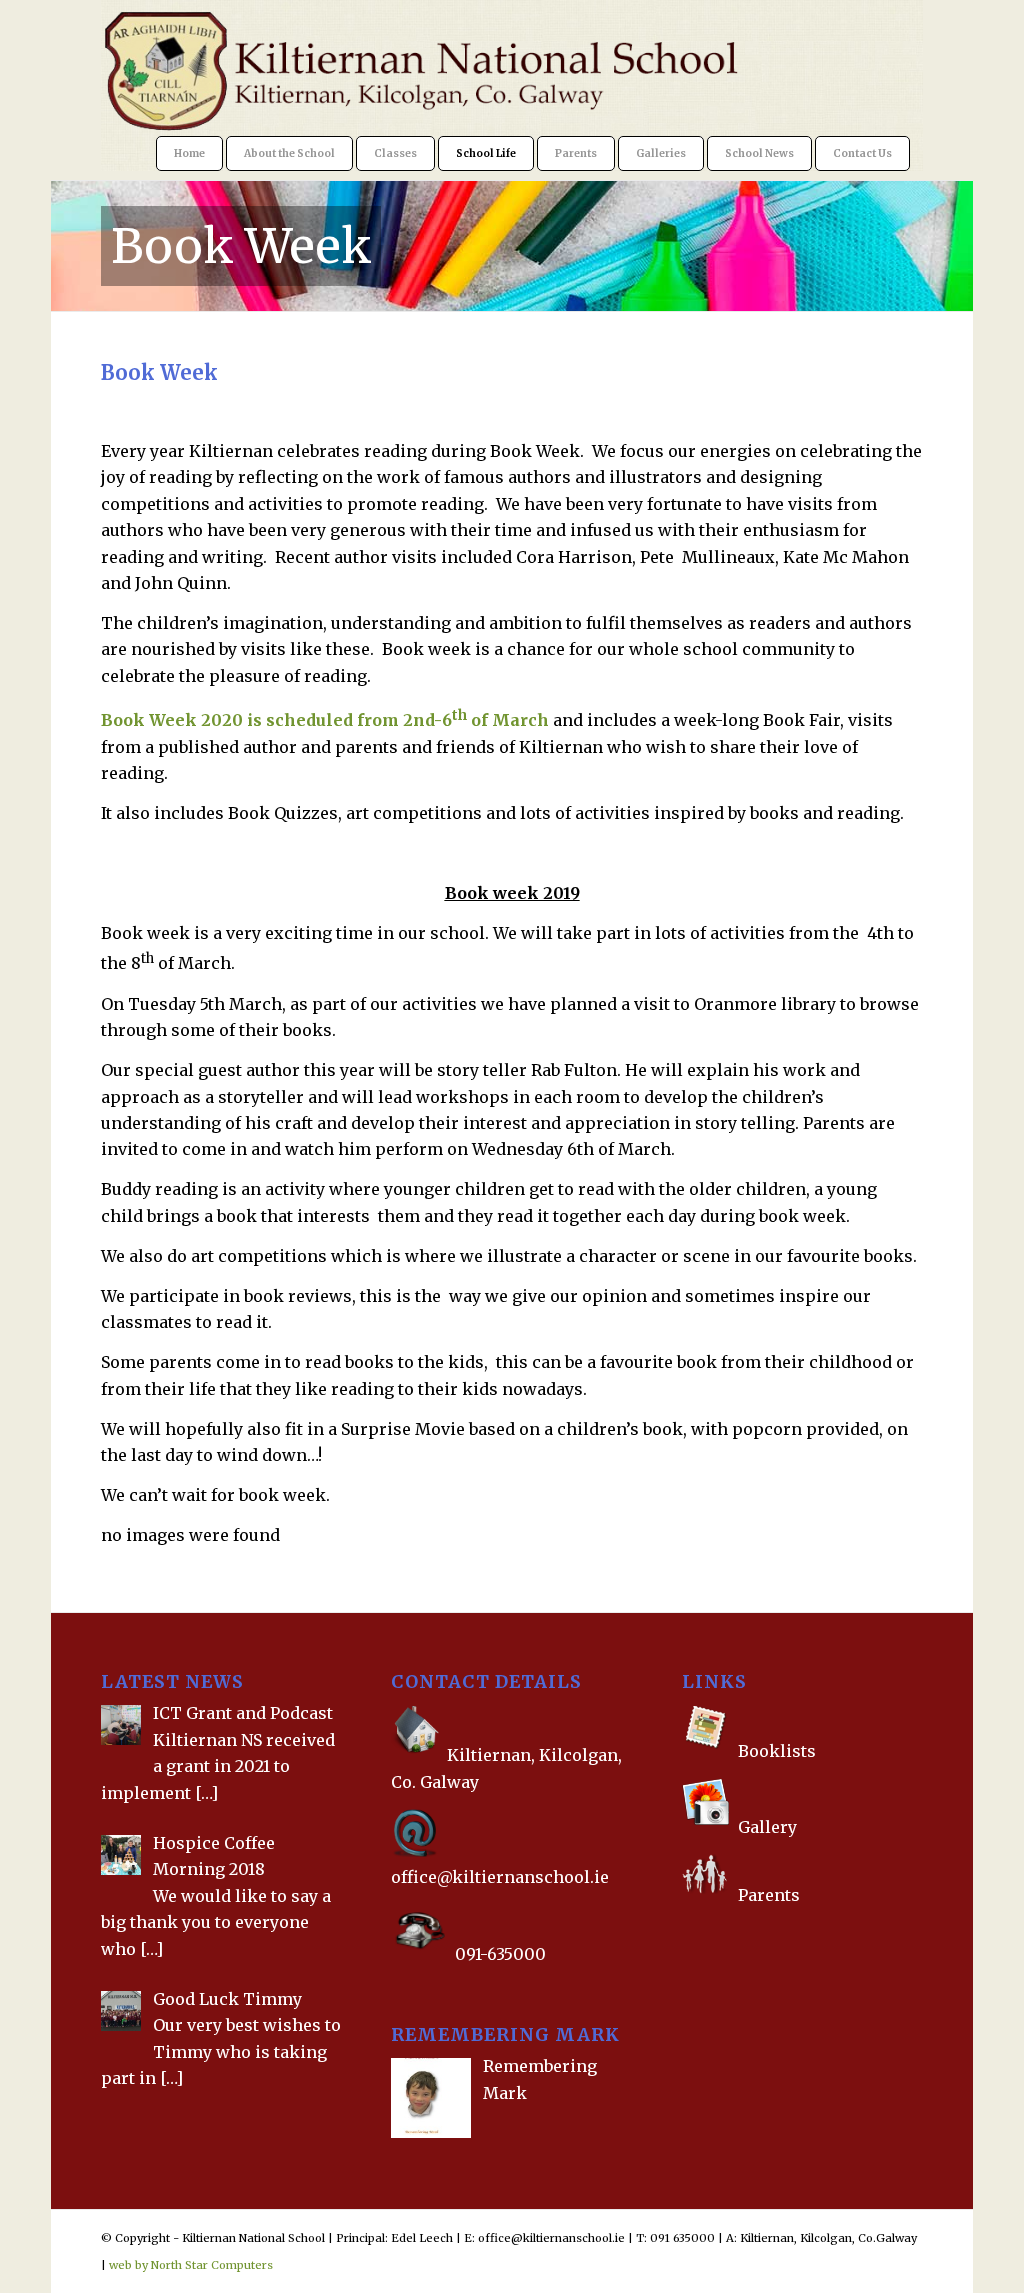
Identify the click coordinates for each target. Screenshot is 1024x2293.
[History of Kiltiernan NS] (684, 1935)
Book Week (241, 246)
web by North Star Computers (191, 2265)
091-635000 (500, 1954)
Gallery (765, 1827)
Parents (769, 1895)
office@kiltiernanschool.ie (500, 1877)
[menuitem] (189, 154)
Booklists (777, 1751)
